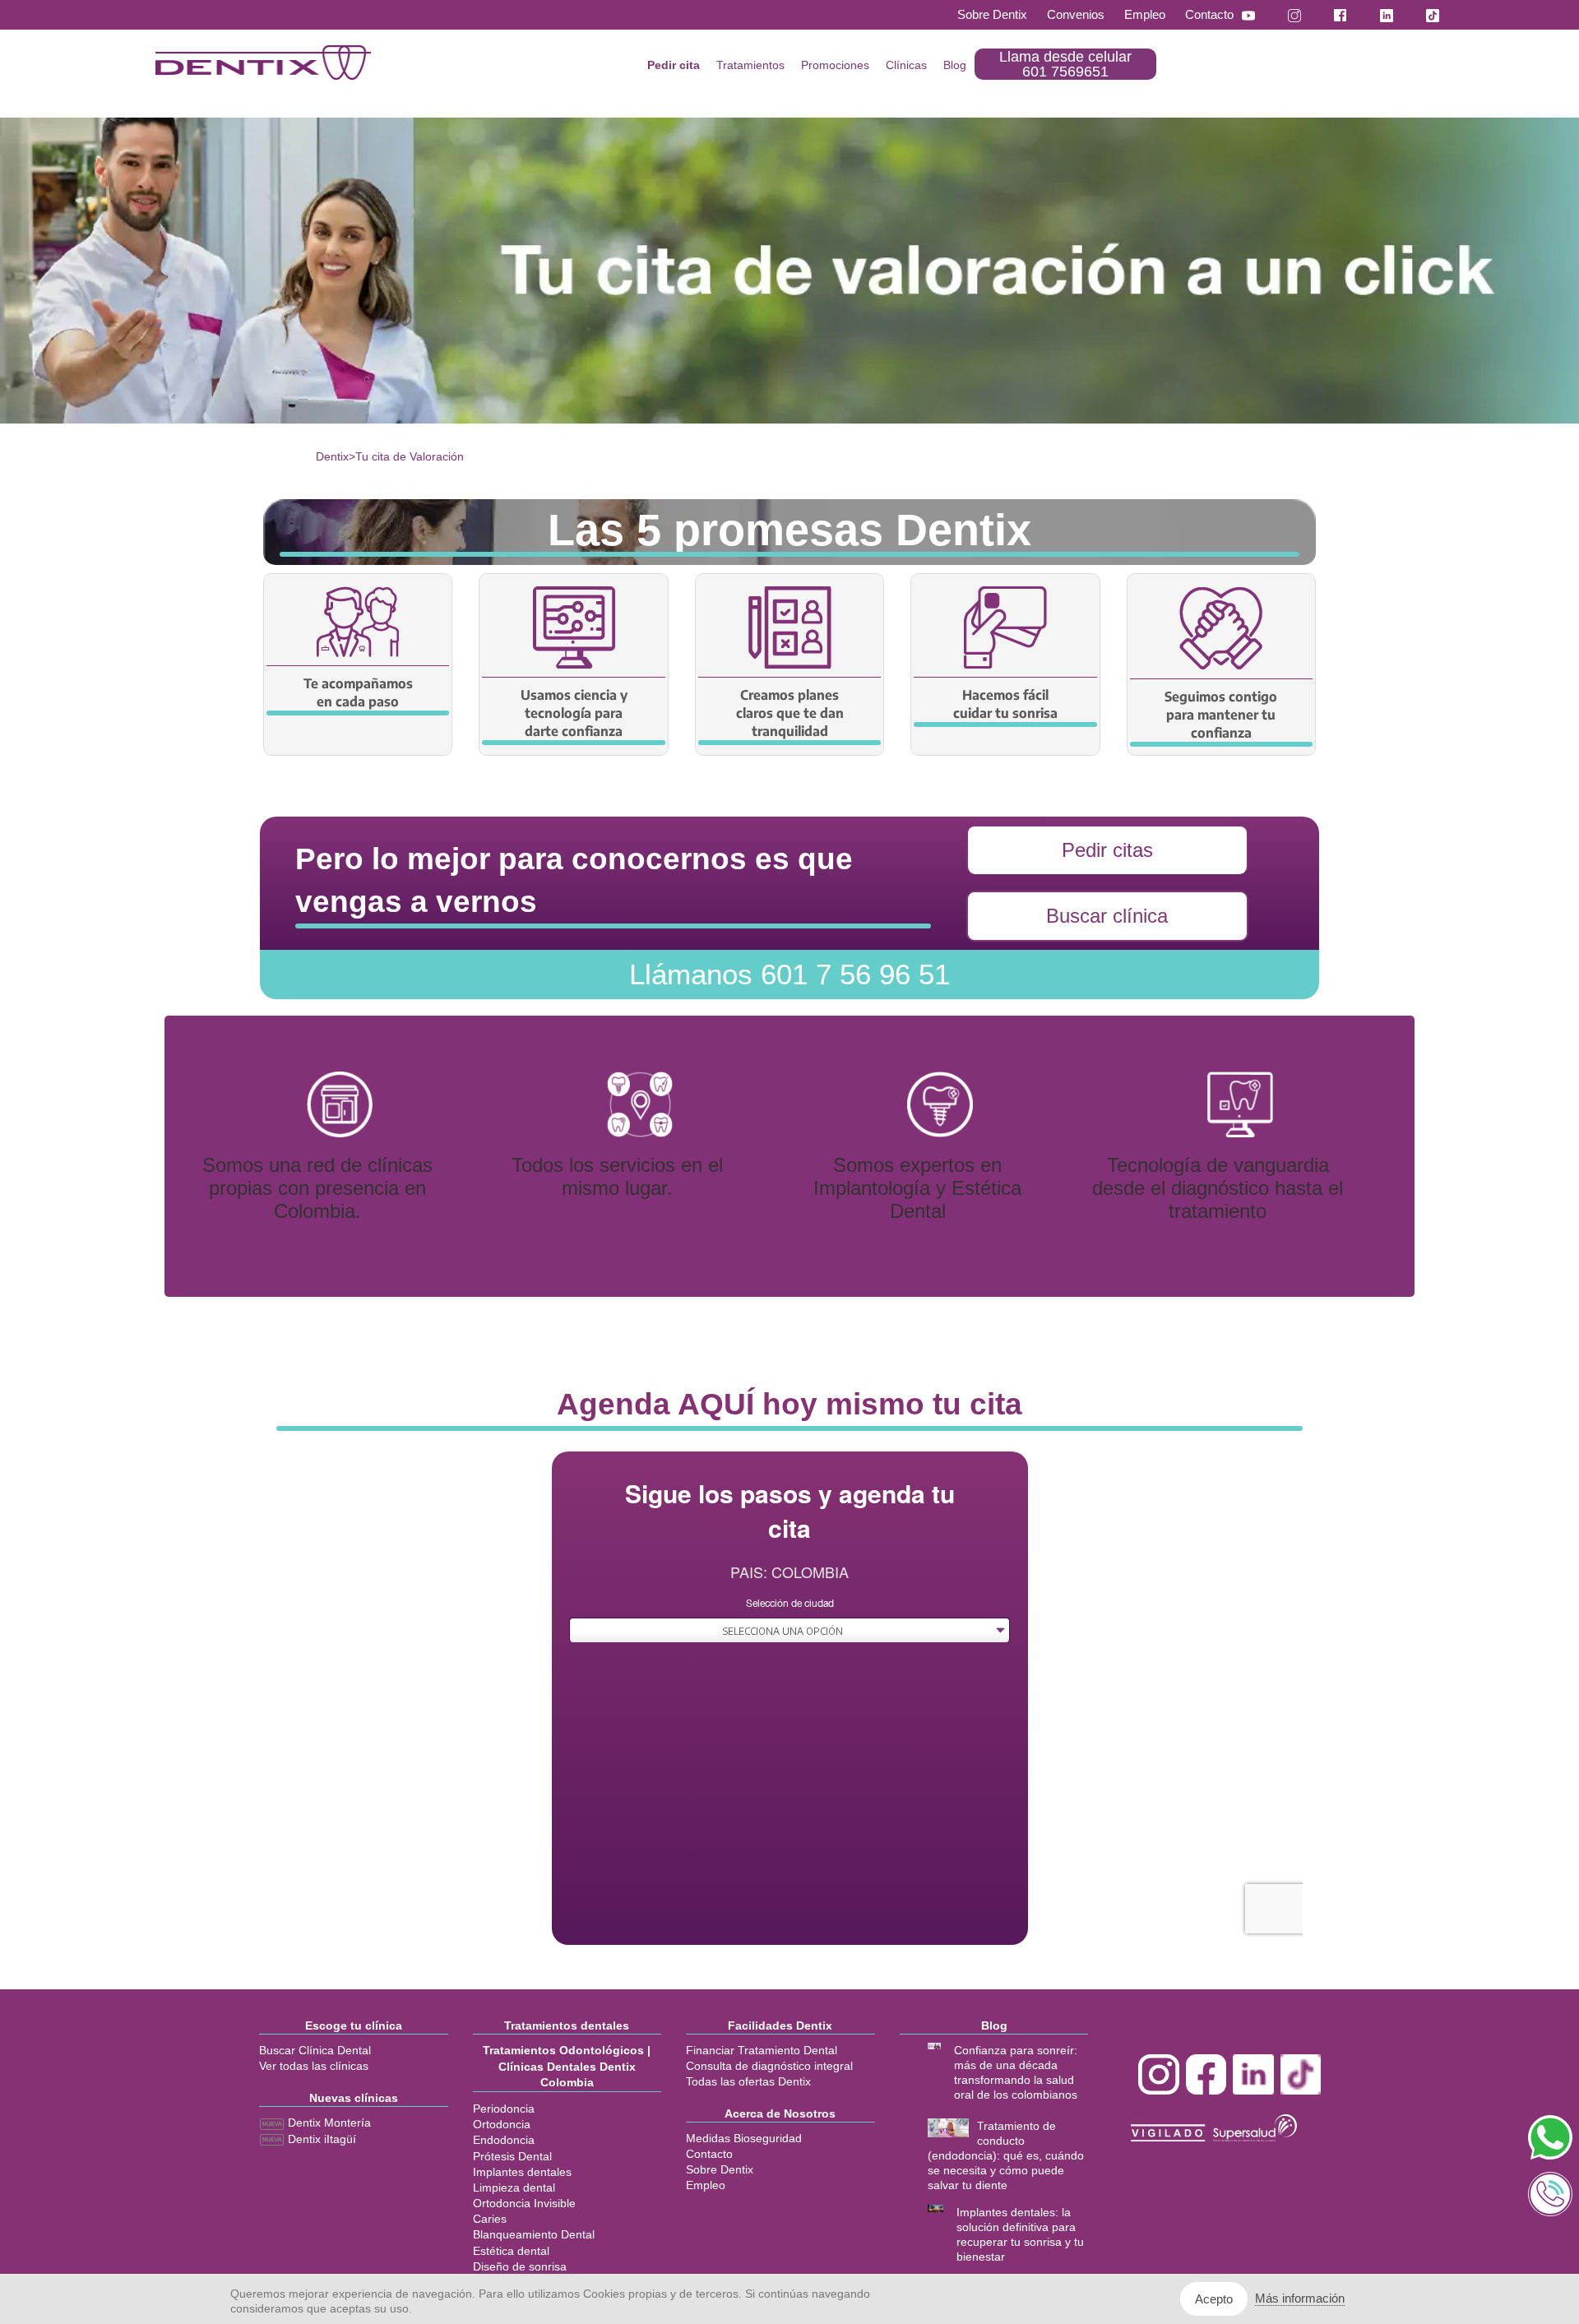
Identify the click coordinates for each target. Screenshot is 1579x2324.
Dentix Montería (328, 2123)
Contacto (1209, 14)
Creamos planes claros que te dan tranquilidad (790, 713)
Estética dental (511, 2251)
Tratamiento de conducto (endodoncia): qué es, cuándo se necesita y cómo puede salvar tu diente (1006, 2155)
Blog (955, 65)
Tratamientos (750, 65)
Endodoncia (504, 2140)
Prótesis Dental (512, 2156)
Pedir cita (674, 65)
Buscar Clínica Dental (315, 2050)
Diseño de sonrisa (520, 2266)
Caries (490, 2219)
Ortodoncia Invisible (524, 2203)
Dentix (332, 456)
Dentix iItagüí (320, 2139)
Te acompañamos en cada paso (358, 692)
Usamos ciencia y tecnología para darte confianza (574, 713)
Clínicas (906, 65)
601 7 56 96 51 (789, 974)
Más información (1300, 2298)
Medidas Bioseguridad (744, 2138)
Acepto (1214, 2299)
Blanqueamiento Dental (534, 2234)
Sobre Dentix (992, 14)
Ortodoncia (502, 2124)
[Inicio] (263, 62)
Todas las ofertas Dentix (748, 2081)
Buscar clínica (1107, 916)
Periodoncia (504, 2109)
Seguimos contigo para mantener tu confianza (1221, 715)
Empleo (1145, 14)
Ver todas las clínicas (314, 2066)
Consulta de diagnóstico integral (769, 2066)
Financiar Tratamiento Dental (762, 2050)
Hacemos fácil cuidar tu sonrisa (1005, 704)
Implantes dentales (522, 2172)
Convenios (1076, 14)
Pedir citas (1107, 850)
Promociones (835, 65)
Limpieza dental (514, 2187)
